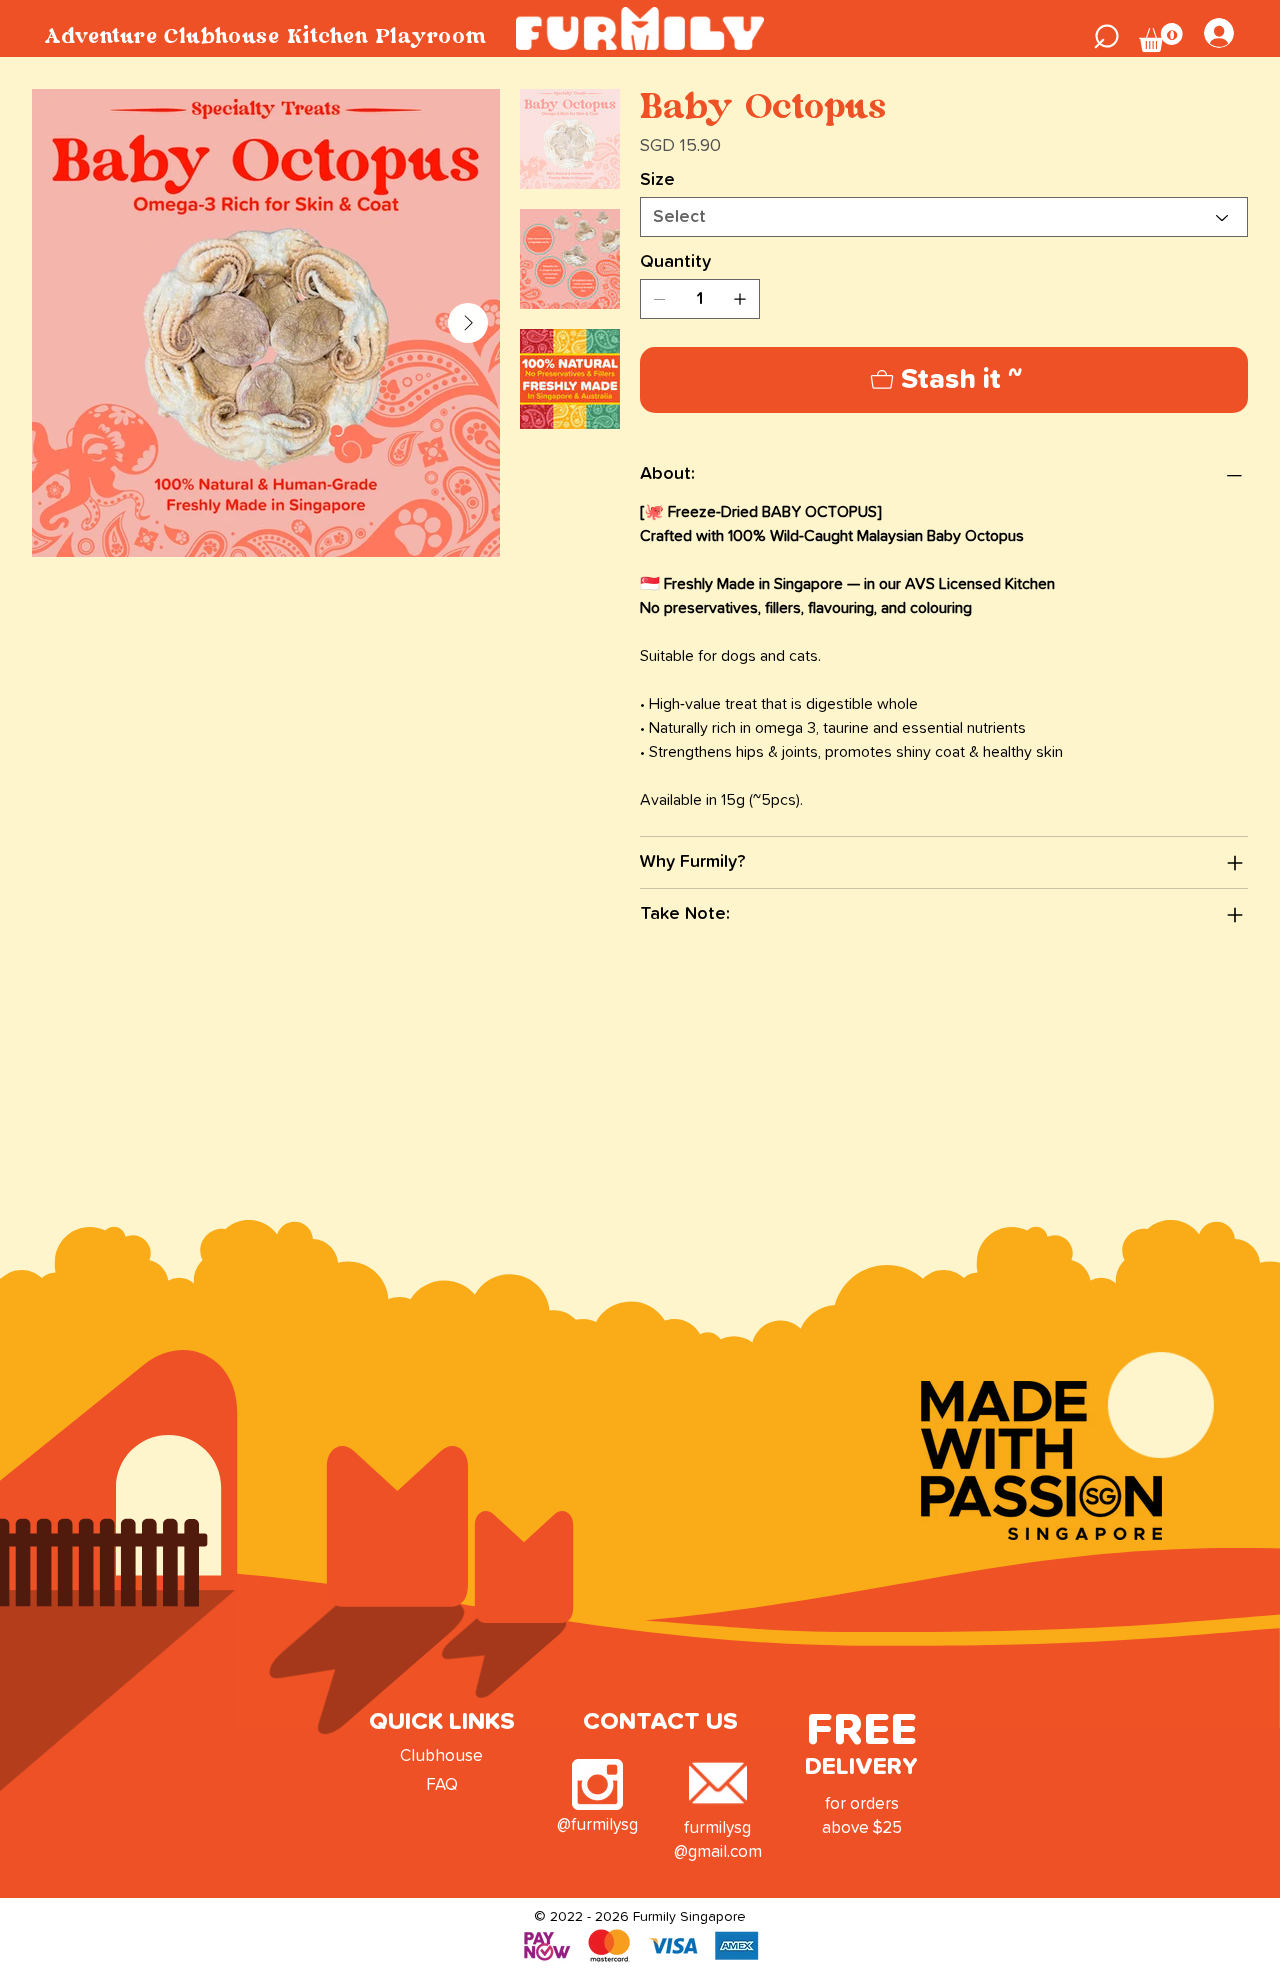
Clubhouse (441, 1756)
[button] (1107, 33)
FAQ (442, 1785)
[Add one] (740, 299)
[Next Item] (468, 323)
